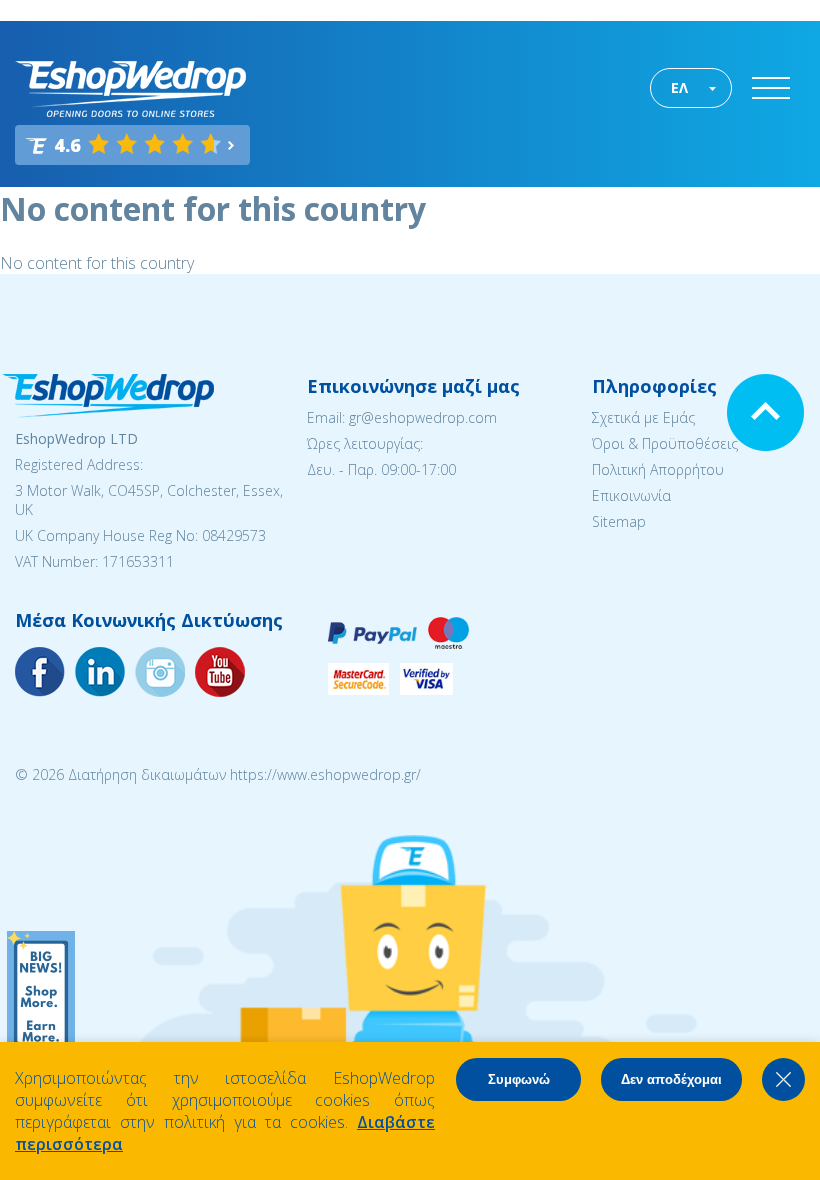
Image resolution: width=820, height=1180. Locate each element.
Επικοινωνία (631, 495)
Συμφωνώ (519, 1079)
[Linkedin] (220, 672)
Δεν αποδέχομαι (671, 1079)
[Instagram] (100, 672)
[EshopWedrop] (130, 89)
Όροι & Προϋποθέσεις (665, 443)
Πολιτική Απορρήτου (658, 469)
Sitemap (619, 521)
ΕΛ (679, 87)
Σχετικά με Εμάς (643, 417)
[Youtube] (160, 672)
